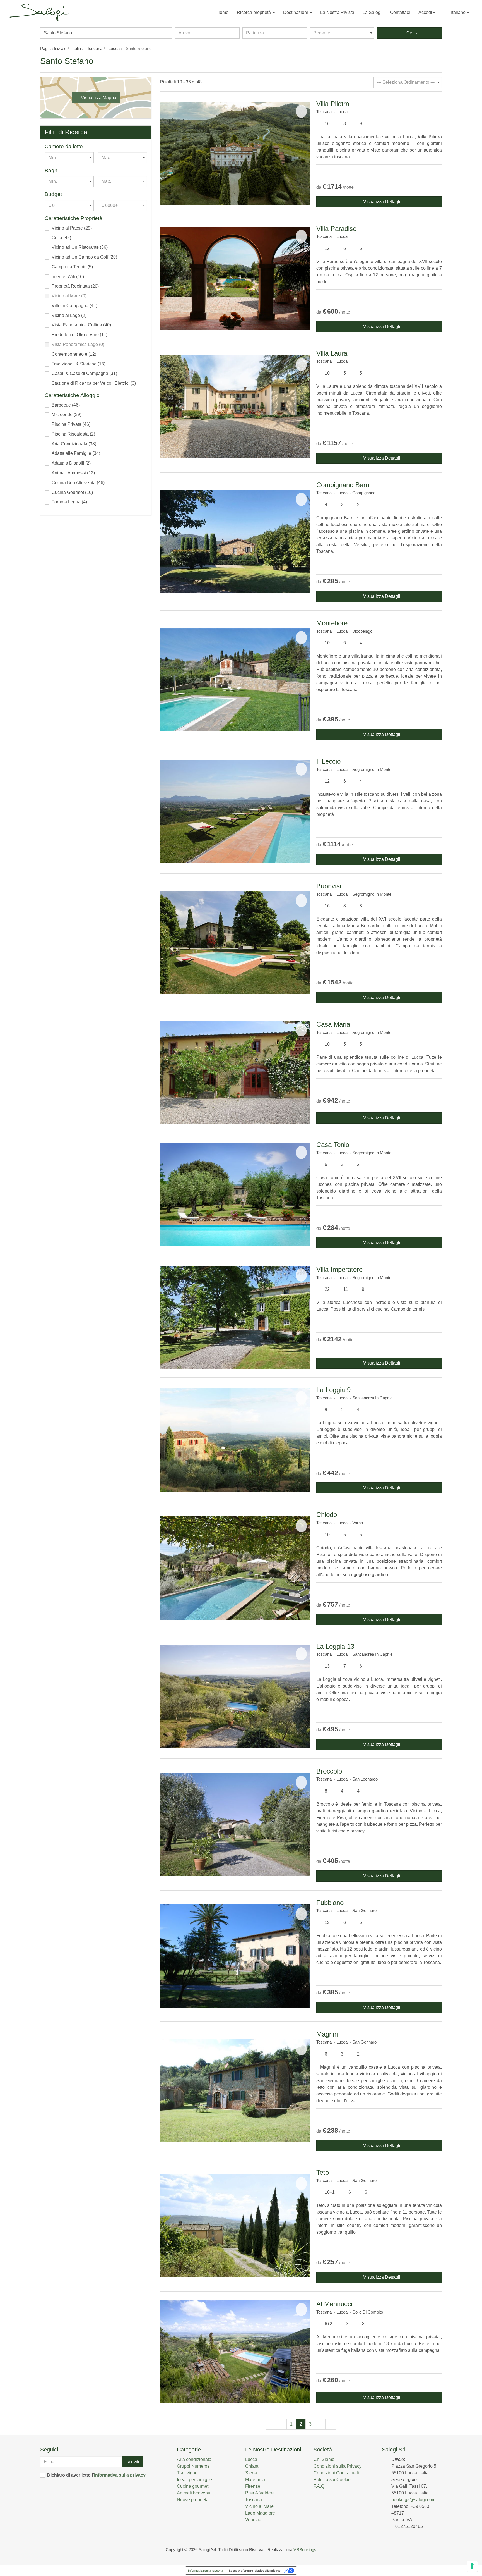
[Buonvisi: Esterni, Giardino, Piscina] (235, 943)
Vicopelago (362, 631)
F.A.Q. (320, 2486)
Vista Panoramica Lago (78, 344)
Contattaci (400, 12)
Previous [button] (165, 153)
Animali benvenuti (195, 2493)
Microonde (67, 414)
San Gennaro (364, 1911)
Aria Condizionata (74, 444)
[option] (235, 153)
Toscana (324, 112)
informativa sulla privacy (120, 2475)
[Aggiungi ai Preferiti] (301, 111)
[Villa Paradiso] (235, 279)
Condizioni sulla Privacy (338, 2466)
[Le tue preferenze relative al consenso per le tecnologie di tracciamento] (472, 2566)
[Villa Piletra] (235, 153)
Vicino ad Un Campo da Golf (84, 257)
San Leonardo (365, 1779)
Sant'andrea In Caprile (372, 1398)
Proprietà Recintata (75, 286)
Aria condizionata (194, 2459)
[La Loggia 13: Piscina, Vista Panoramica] (235, 1696)
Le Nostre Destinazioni (273, 2450)
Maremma (255, 2480)
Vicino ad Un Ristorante (80, 247)
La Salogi (372, 12)
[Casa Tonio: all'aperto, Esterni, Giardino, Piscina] (235, 1195)
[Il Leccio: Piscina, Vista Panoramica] (235, 811)
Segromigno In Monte (372, 769)
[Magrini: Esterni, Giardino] (235, 2091)
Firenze (253, 2486)
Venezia (253, 2520)
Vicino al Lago (69, 315)
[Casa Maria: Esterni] (235, 1072)
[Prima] (271, 2424)
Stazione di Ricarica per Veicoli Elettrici (94, 383)
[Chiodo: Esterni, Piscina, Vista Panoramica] (235, 1568)
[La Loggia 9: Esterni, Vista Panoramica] (235, 1440)
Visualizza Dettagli (381, 202)
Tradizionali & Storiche (79, 364)
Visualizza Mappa (97, 98)
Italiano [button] (458, 12)
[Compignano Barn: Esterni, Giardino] (235, 542)
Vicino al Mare (69, 296)
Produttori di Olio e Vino (79, 335)
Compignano (364, 493)
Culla (61, 238)
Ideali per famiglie (194, 2480)
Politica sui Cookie (332, 2480)
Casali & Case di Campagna (84, 373)
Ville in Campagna (74, 306)
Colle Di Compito (368, 2312)
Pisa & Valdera (260, 2493)
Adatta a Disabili (71, 463)
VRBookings (305, 2550)
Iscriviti (132, 2462)
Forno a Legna (69, 502)
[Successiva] (320, 2424)
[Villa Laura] (235, 407)
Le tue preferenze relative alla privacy (255, 2570)
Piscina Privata (71, 424)
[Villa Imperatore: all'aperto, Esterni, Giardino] (235, 1317)
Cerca (411, 33)
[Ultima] (331, 2424)
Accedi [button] (425, 12)
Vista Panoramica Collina (81, 325)
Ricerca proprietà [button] (254, 12)
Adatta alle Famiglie (76, 453)
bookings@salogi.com (413, 2500)
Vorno (358, 1523)
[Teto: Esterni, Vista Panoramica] (235, 2226)
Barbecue (66, 405)
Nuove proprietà (193, 2500)
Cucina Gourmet (72, 492)
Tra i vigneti (188, 2473)
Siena (251, 2473)
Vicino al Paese (72, 228)
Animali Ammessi (73, 473)
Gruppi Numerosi (194, 2466)
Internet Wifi (68, 277)
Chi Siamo (324, 2459)
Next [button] (304, 153)
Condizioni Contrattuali (336, 2473)
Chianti (252, 2466)
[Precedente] (281, 2424)
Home (222, 12)
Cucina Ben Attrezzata (78, 483)
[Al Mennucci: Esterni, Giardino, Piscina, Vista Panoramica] (235, 2352)
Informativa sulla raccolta (206, 2570)
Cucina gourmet (193, 2486)
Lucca (342, 112)
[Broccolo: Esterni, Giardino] (235, 1825)
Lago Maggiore (260, 2513)
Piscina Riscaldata (73, 434)
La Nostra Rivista (337, 12)
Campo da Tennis (72, 267)
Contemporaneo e (74, 354)
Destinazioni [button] (296, 12)
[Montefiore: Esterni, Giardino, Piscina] (235, 680)
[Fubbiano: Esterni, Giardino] (235, 1956)
